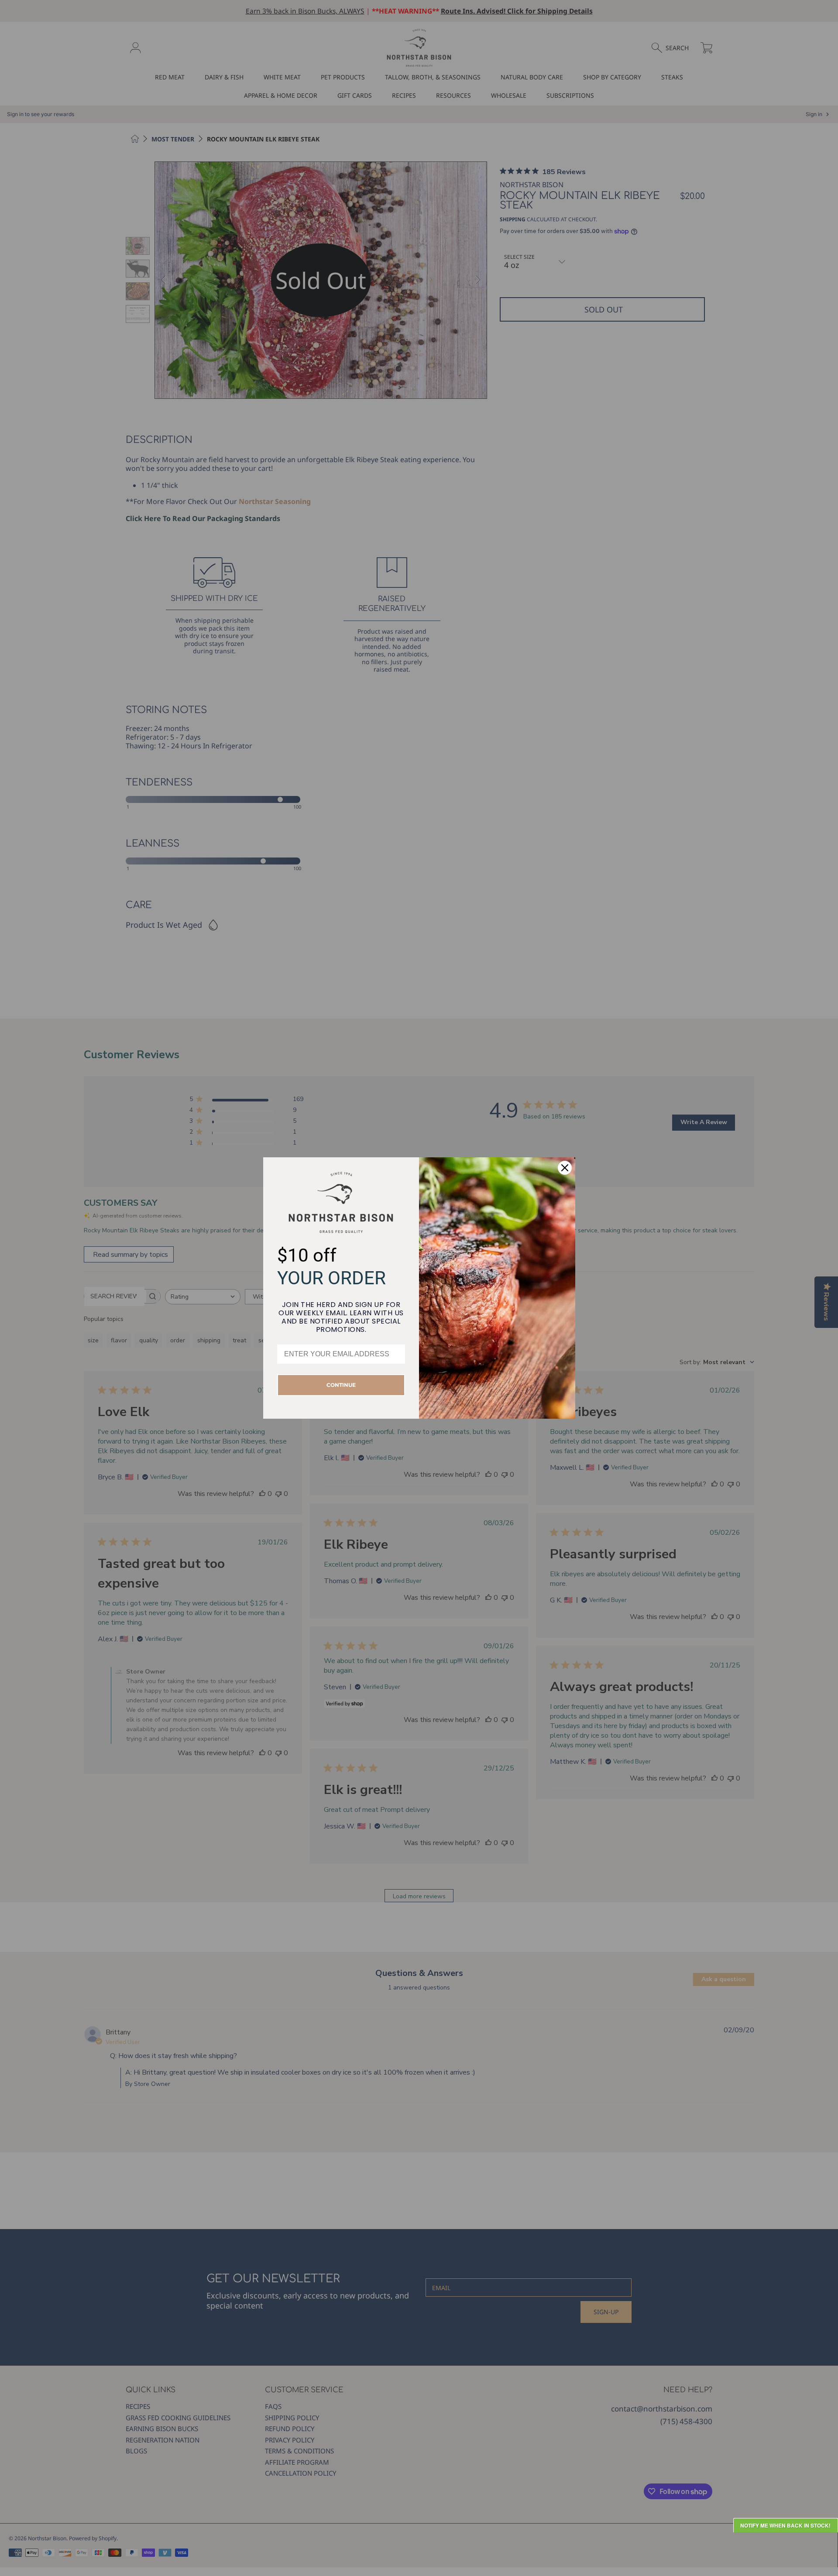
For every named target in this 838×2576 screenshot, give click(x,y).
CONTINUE (341, 1385)
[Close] (565, 1168)
